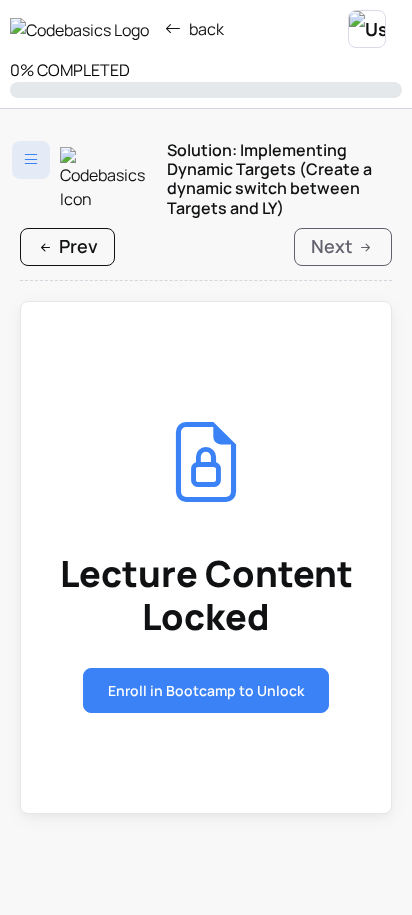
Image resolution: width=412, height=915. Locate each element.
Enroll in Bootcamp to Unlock (206, 690)
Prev (76, 246)
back (206, 29)
